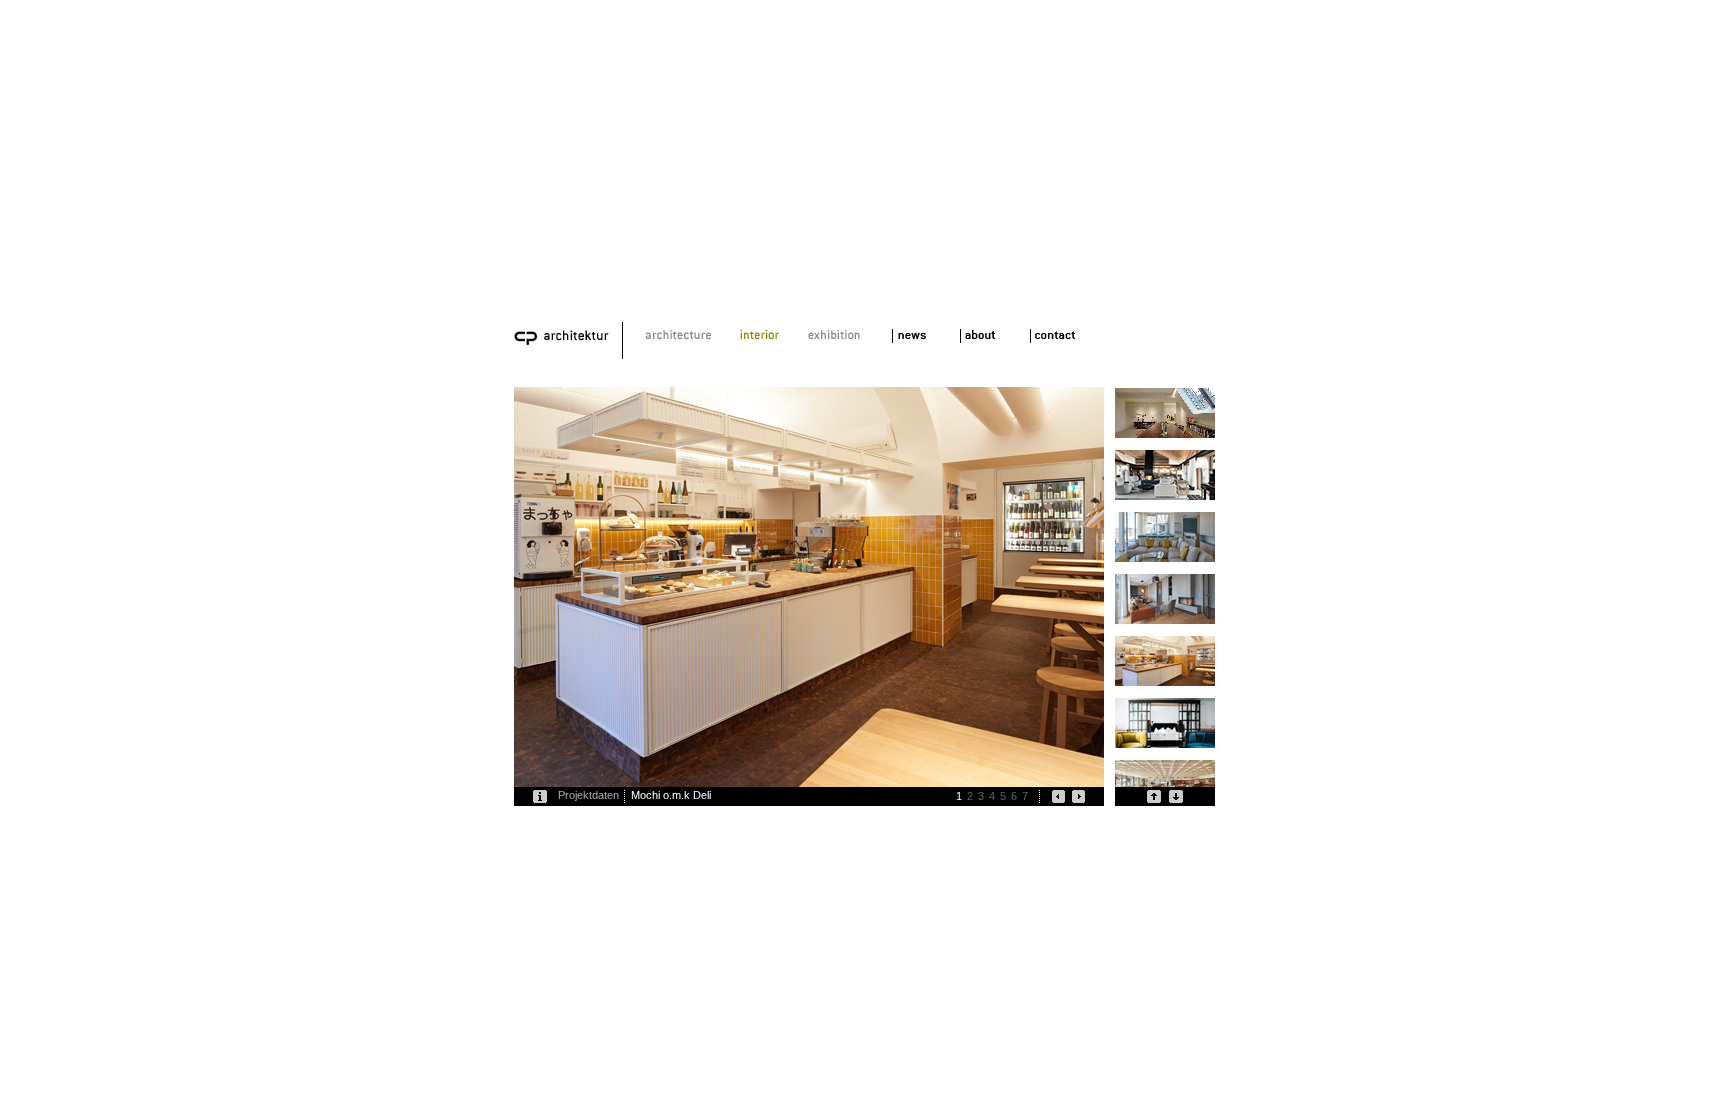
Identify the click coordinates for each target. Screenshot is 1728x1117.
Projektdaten (588, 795)
